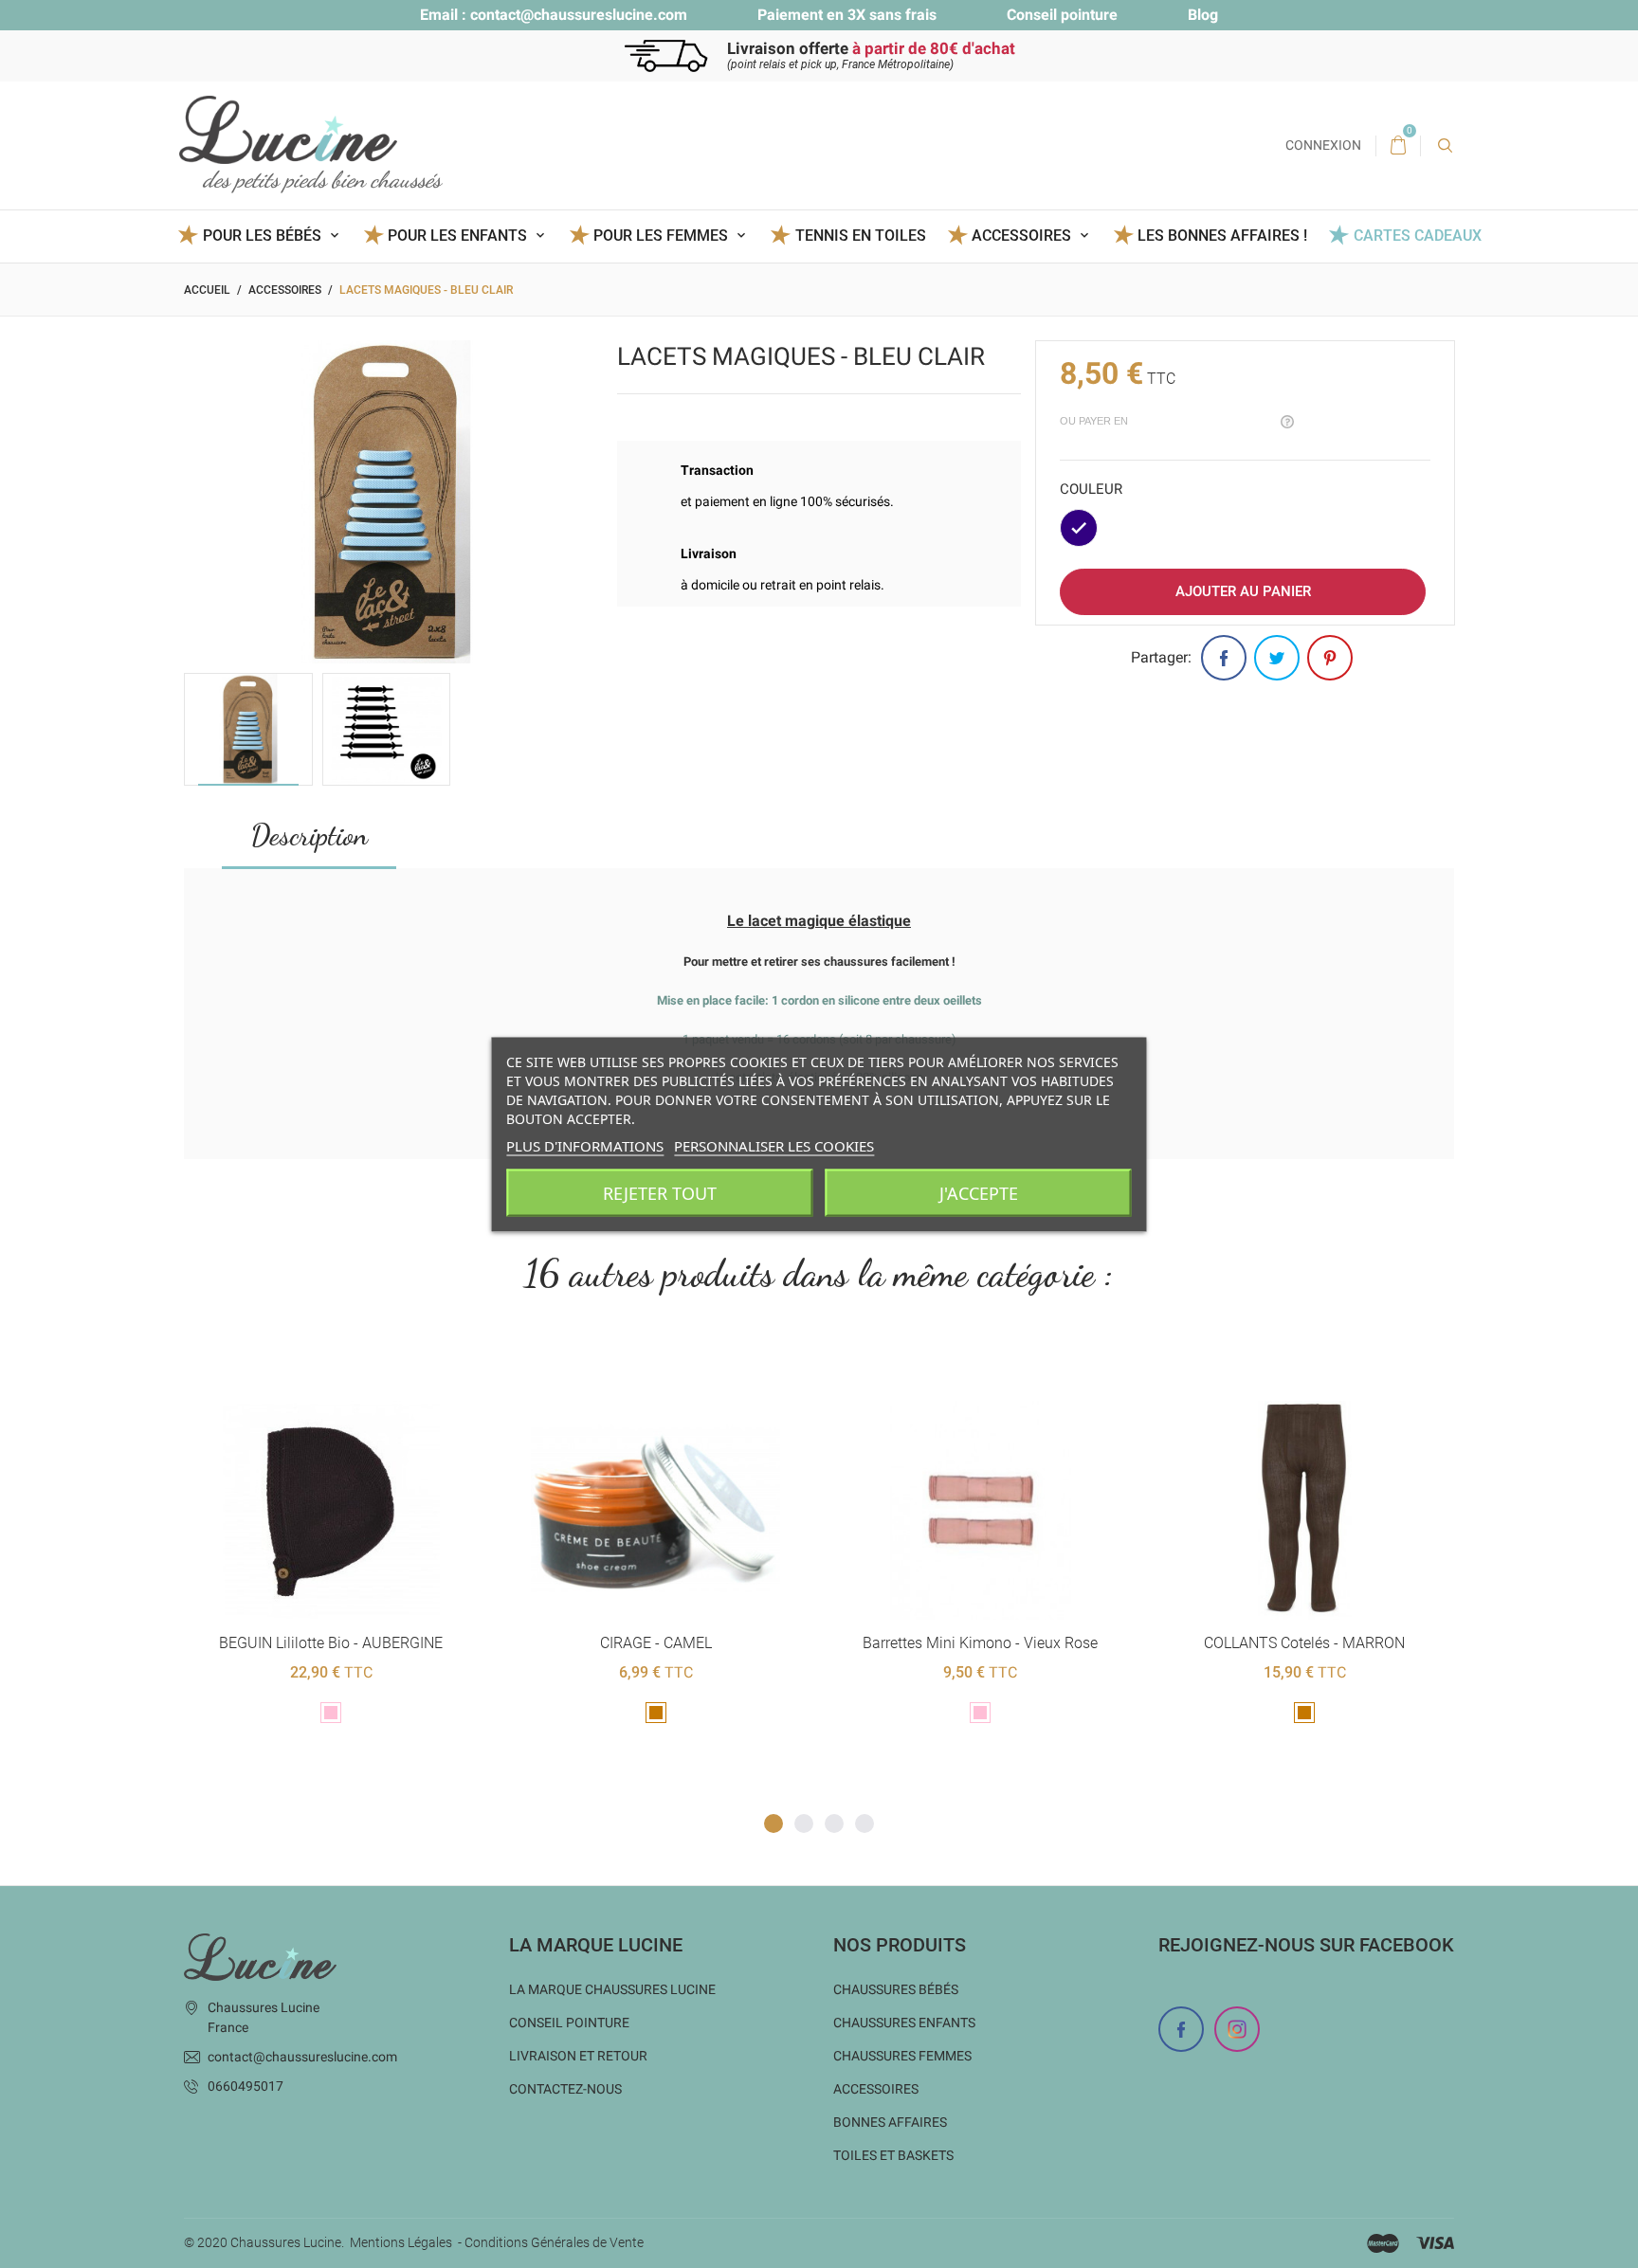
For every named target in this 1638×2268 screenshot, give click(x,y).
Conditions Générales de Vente (554, 2242)
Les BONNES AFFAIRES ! (1222, 236)
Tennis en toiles (860, 236)
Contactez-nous (565, 2089)
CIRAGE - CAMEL (656, 1643)
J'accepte (979, 1192)
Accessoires (876, 2089)
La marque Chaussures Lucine (612, 1989)
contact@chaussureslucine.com (579, 15)
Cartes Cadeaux (1417, 236)
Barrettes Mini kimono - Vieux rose (980, 1643)
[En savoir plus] (378, 1370)
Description (309, 835)
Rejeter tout (660, 1192)
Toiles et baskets (893, 2155)
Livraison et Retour (578, 2056)
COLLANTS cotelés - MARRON (1304, 1643)
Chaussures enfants (904, 2023)
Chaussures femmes (902, 2056)
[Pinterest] (1330, 658)
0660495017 (246, 2086)
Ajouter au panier (1243, 591)
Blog (1203, 15)
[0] (1398, 146)
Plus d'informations (585, 1145)
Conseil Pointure (569, 2023)
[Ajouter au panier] (285, 1370)
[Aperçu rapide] (331, 1370)
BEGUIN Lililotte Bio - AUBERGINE (331, 1643)
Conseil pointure (1062, 15)
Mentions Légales (401, 2242)
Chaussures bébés (896, 1989)
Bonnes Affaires (890, 2122)
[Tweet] (1277, 658)
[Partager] (1224, 658)
